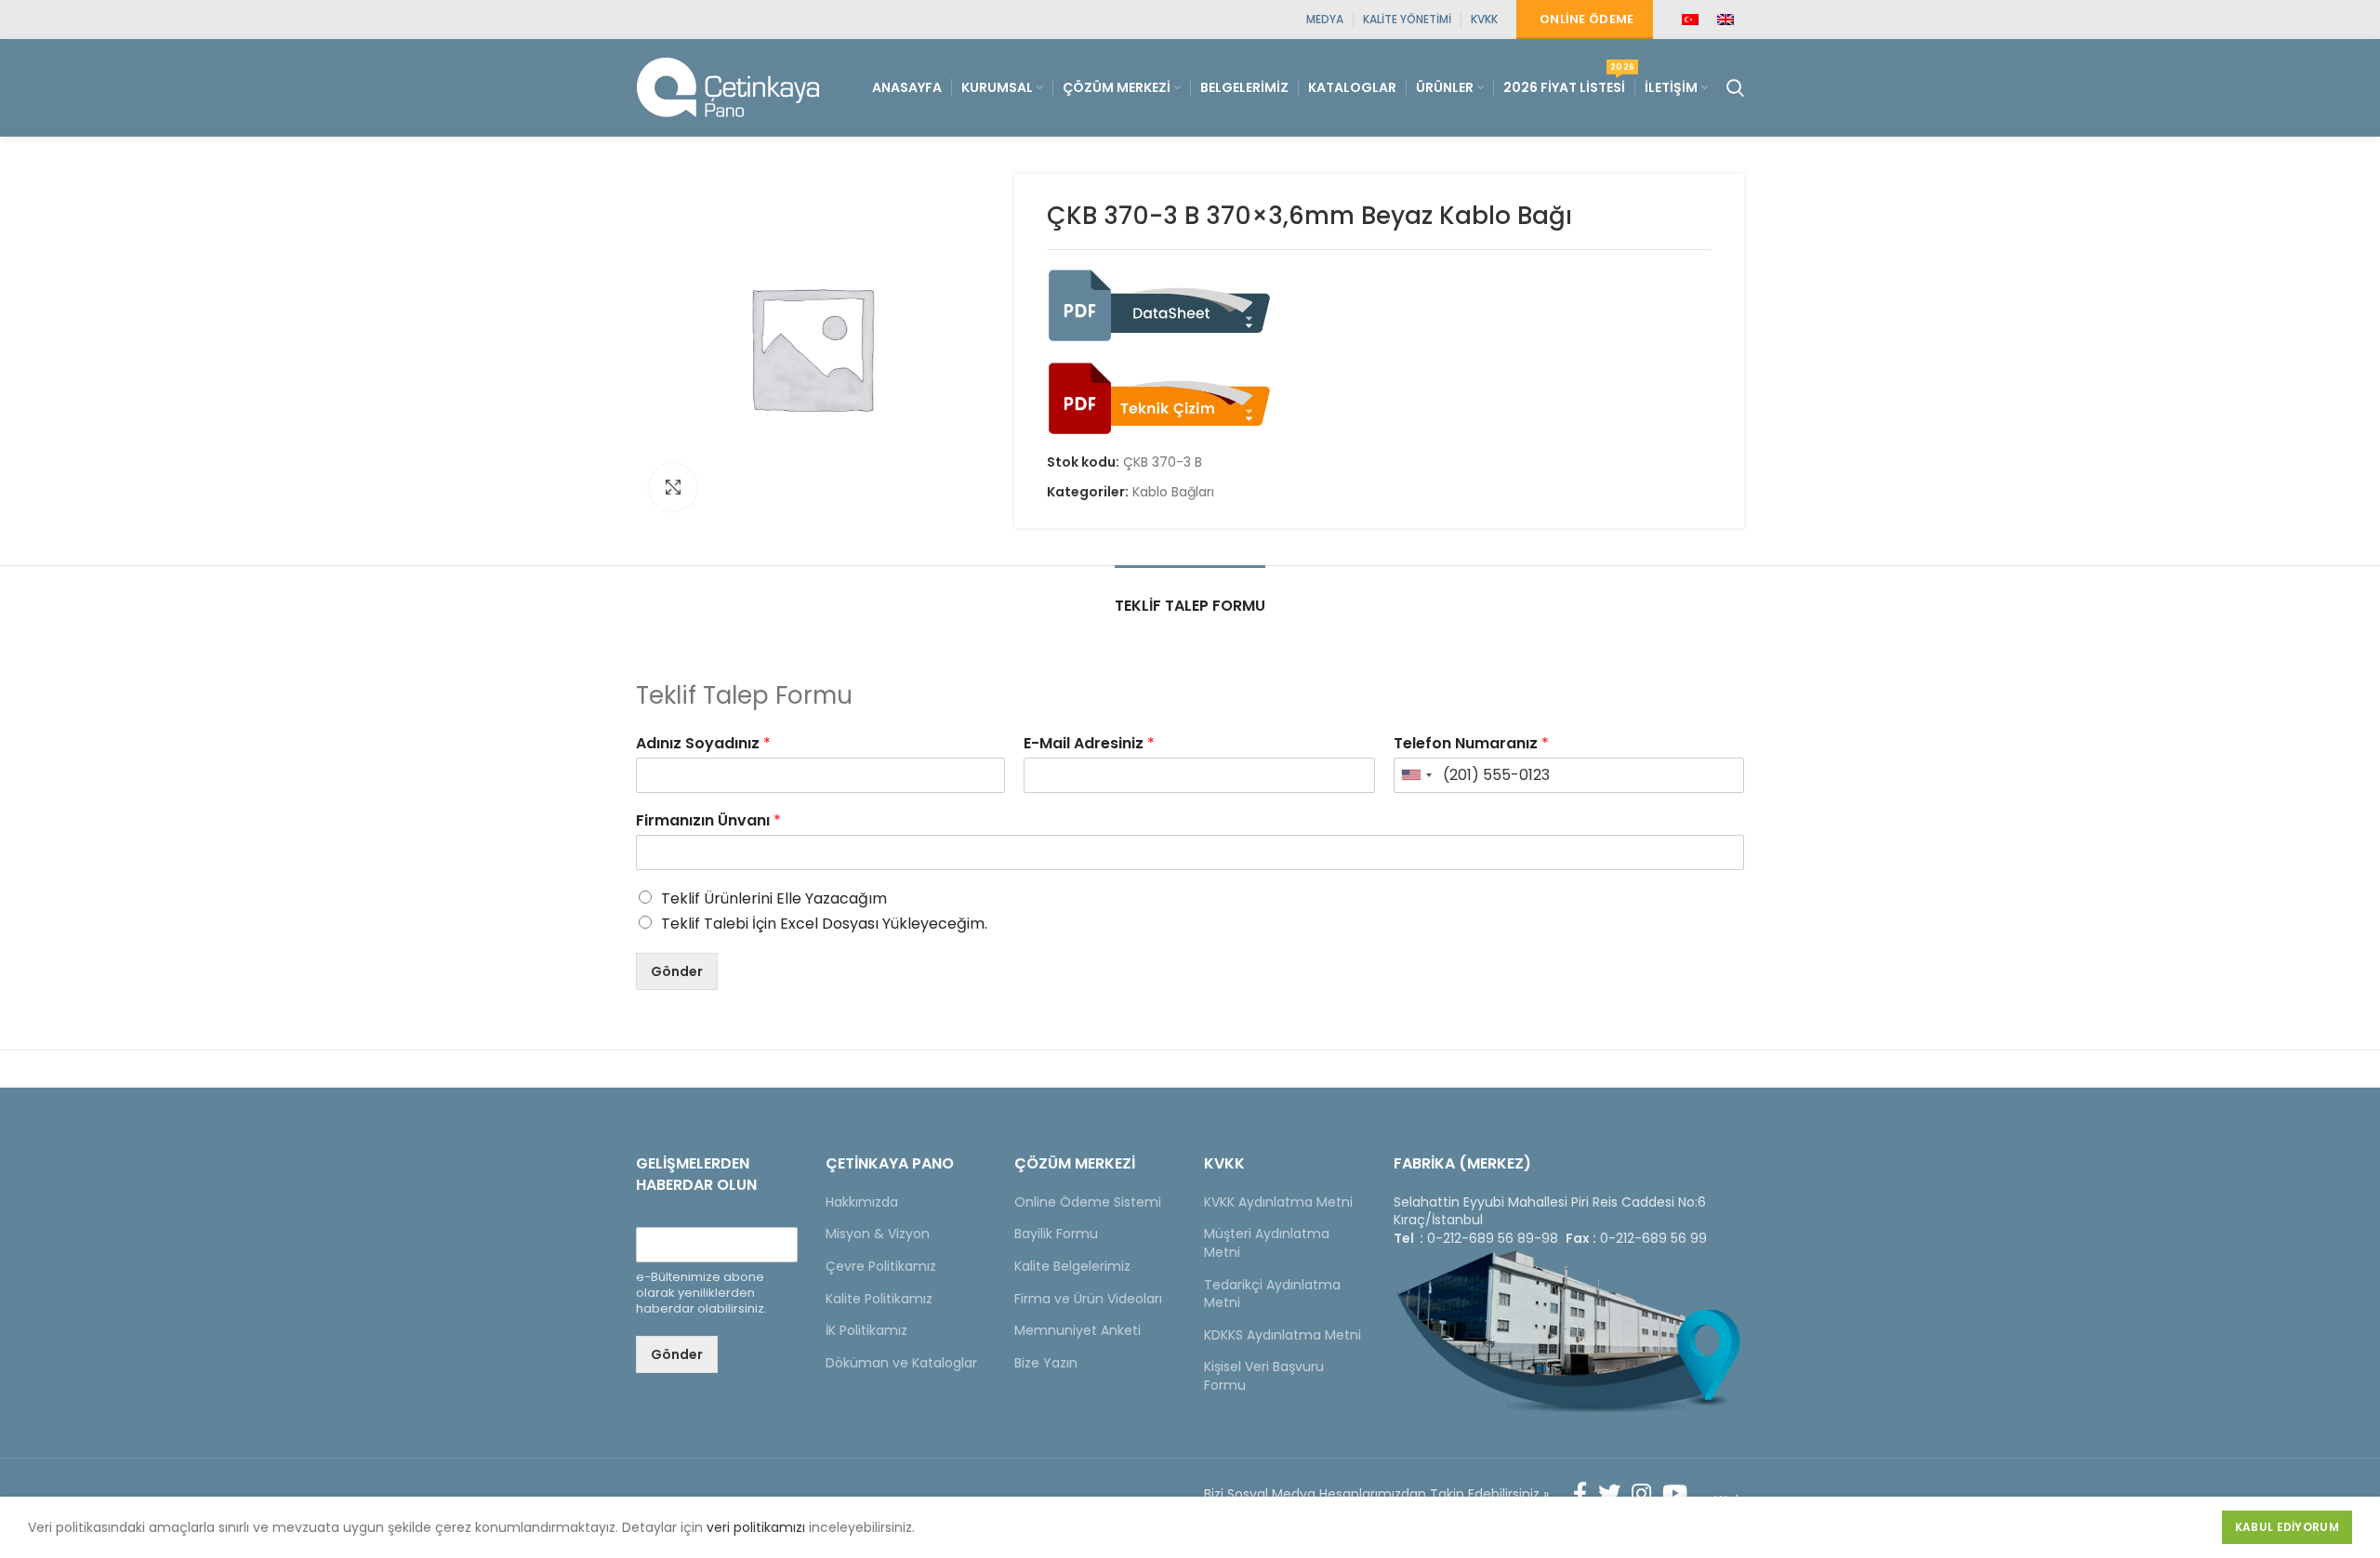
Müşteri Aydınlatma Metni (1267, 1243)
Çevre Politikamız (881, 1266)
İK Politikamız (866, 1330)
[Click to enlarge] (673, 487)
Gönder (677, 971)
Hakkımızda (862, 1202)
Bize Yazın (1046, 1363)
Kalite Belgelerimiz (1072, 1266)
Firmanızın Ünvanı (708, 821)
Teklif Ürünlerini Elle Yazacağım (774, 898)
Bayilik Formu (1056, 1234)
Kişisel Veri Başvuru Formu (1264, 1376)
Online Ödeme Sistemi (1088, 1202)
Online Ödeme (1587, 19)
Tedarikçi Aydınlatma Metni (1272, 1294)
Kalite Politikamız (879, 1299)
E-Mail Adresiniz (1089, 744)
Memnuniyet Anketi (1078, 1330)
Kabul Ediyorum (2287, 1527)
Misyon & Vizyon (878, 1234)
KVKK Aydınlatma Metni (1278, 1202)
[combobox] (1416, 775)
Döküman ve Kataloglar (901, 1363)
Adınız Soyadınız (703, 744)
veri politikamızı (756, 1527)
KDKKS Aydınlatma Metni (1283, 1335)
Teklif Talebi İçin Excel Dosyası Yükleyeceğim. (824, 924)
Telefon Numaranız (1471, 744)
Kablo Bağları (1173, 492)
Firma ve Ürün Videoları (1088, 1299)
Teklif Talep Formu (1190, 606)
